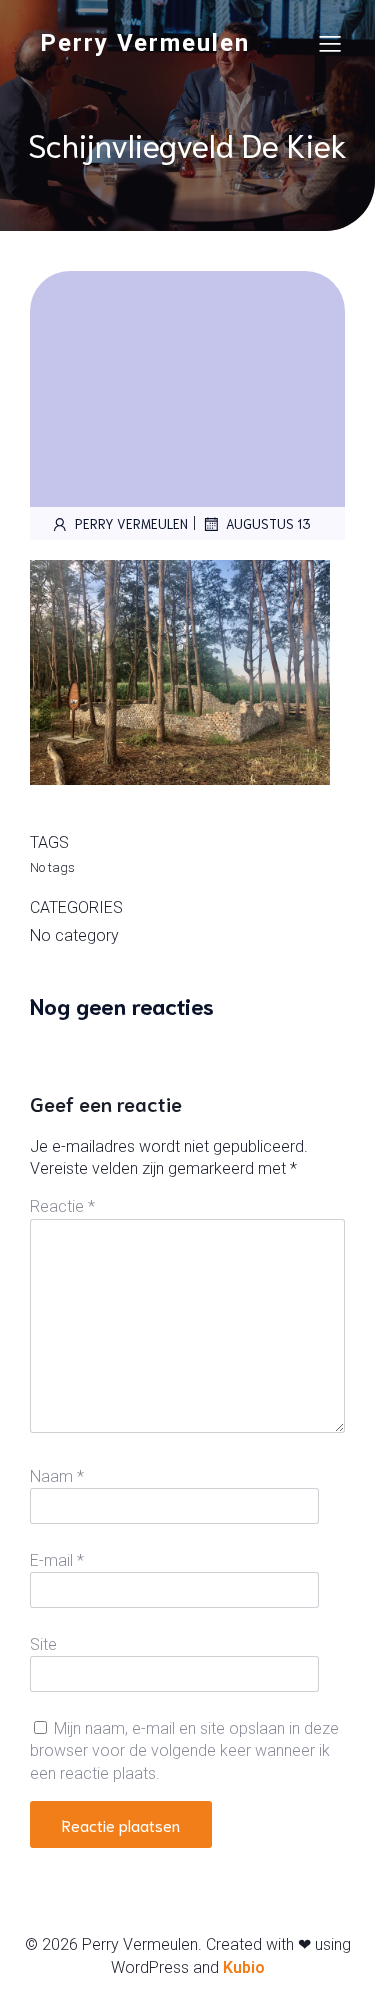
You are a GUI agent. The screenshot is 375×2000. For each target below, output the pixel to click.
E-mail (57, 1560)
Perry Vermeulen (131, 523)
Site (43, 1644)
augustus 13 (268, 523)
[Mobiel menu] (330, 43)
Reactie (62, 1206)
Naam (57, 1476)
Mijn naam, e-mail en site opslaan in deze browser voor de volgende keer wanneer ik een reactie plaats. (184, 1751)
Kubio (244, 1967)
